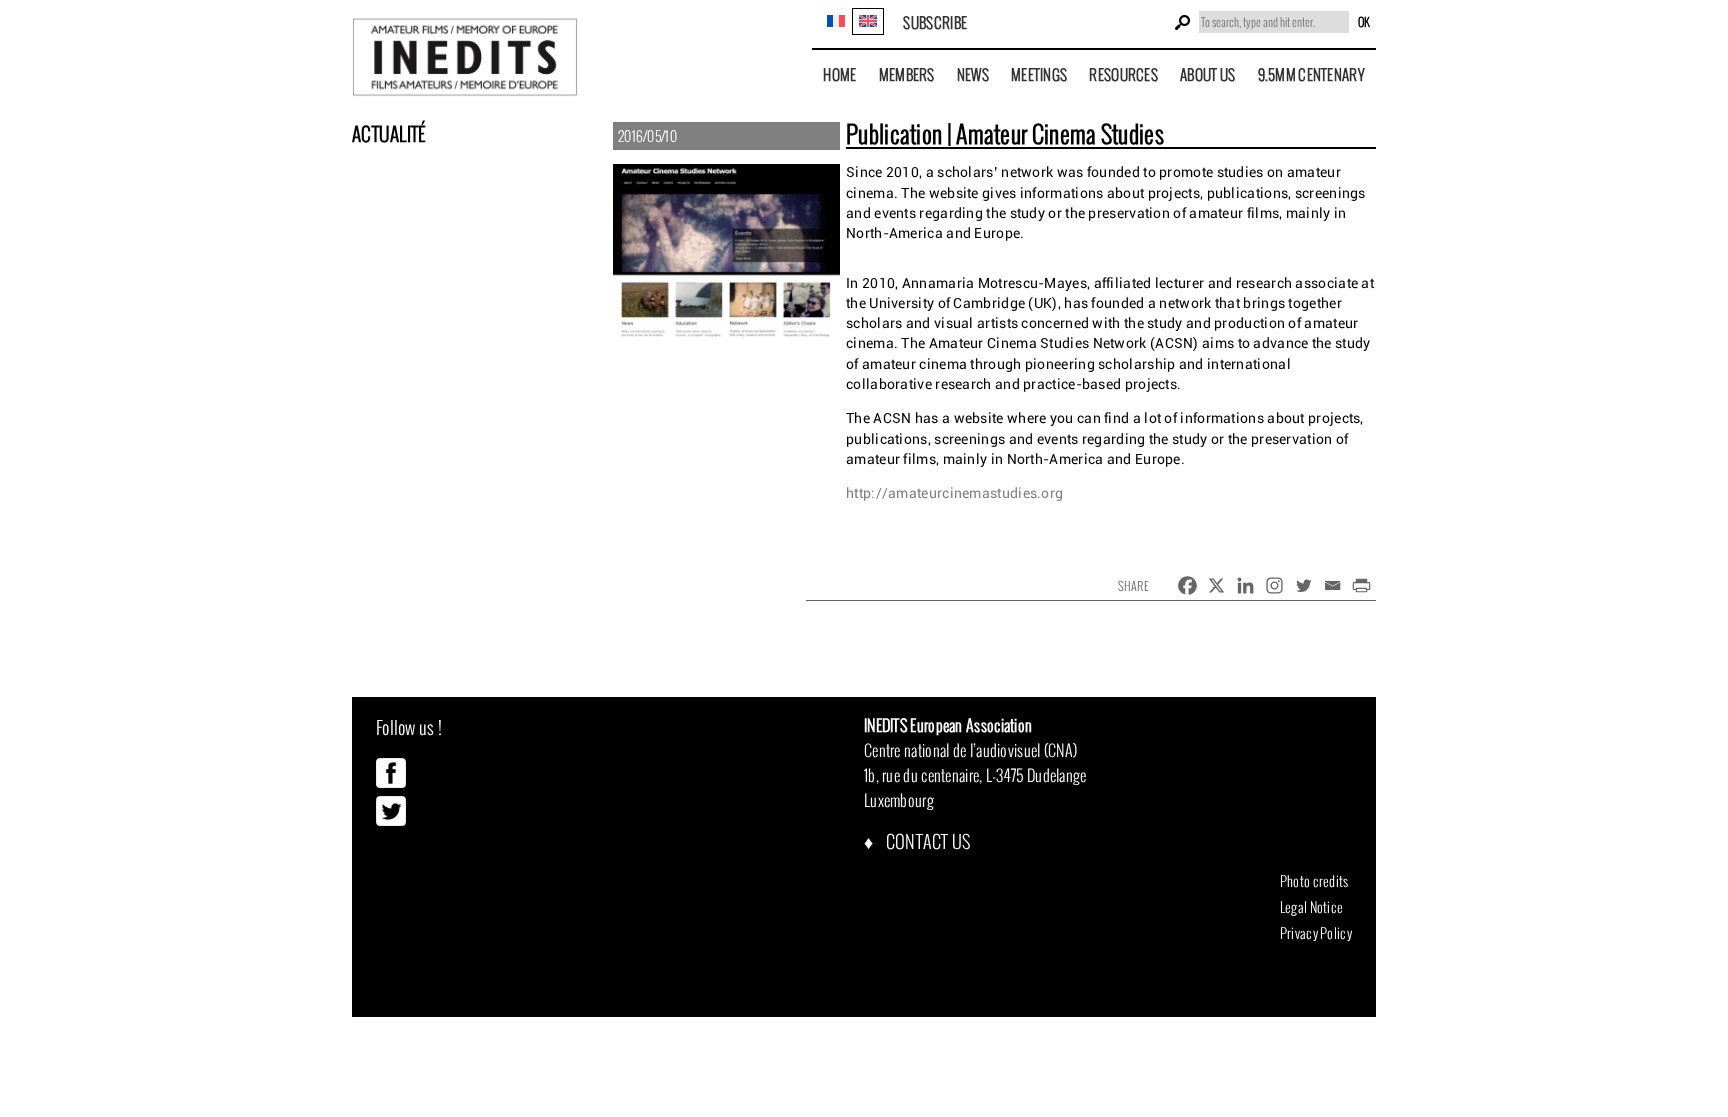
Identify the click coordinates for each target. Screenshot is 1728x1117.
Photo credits (1314, 881)
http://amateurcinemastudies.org (954, 493)
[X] (1216, 585)
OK (1364, 22)
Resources (1123, 74)
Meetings (1039, 74)
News (973, 74)
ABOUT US (1207, 74)
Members (907, 74)
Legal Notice (1312, 907)
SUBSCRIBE (935, 22)
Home (839, 74)
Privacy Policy (1316, 933)
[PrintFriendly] (1361, 585)
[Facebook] (1187, 585)
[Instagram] (1274, 585)
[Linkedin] (1245, 585)
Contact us (926, 841)
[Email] (1332, 585)
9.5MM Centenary (1312, 74)
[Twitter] (1303, 585)
